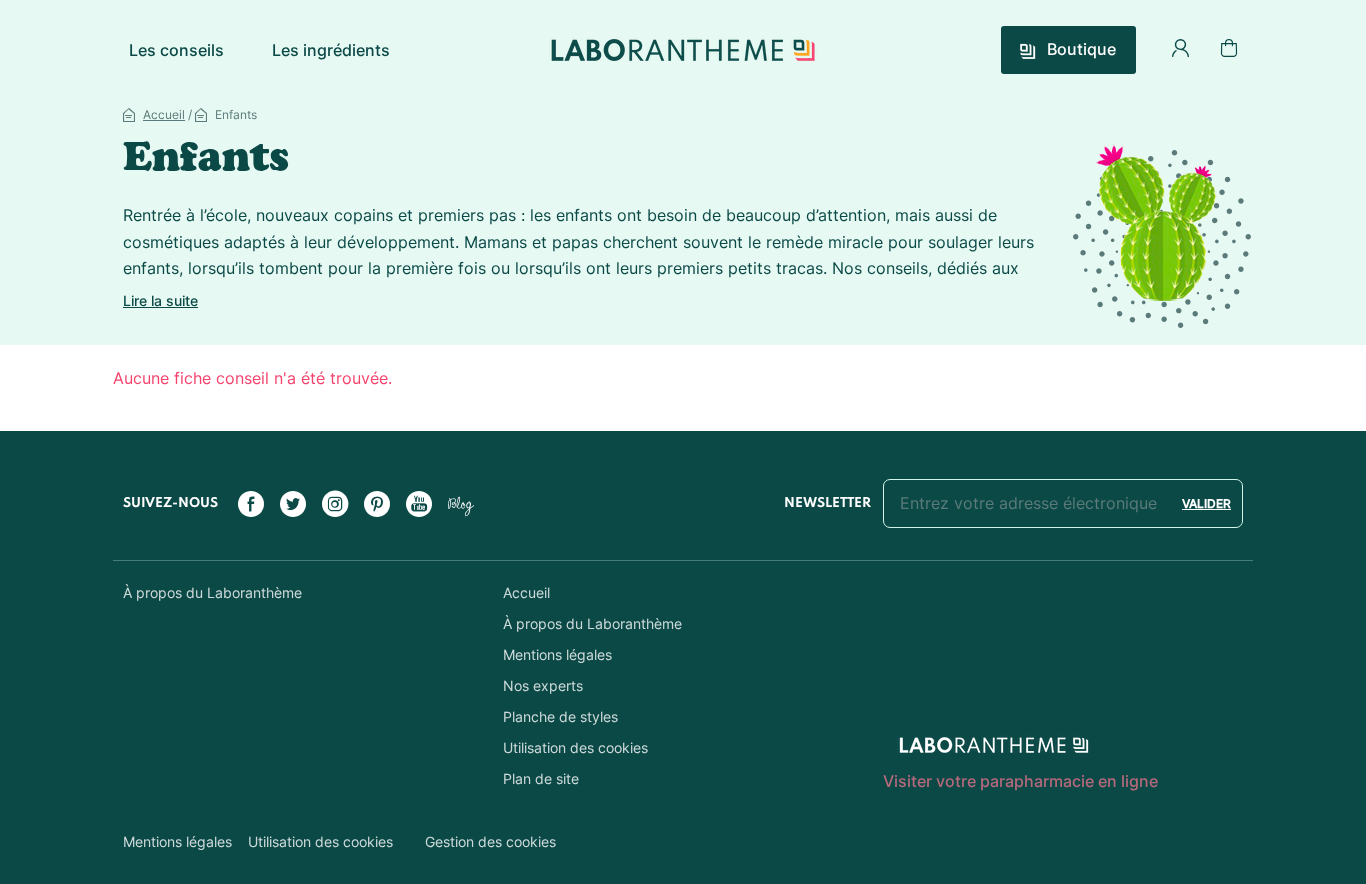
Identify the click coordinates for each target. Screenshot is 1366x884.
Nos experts (543, 685)
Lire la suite (160, 300)
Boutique (1079, 49)
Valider (1206, 503)
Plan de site (541, 778)
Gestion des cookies (490, 841)
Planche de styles (560, 716)
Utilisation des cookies (575, 747)
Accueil (164, 114)
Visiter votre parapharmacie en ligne (1020, 781)
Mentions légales (557, 654)
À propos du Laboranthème (212, 592)
